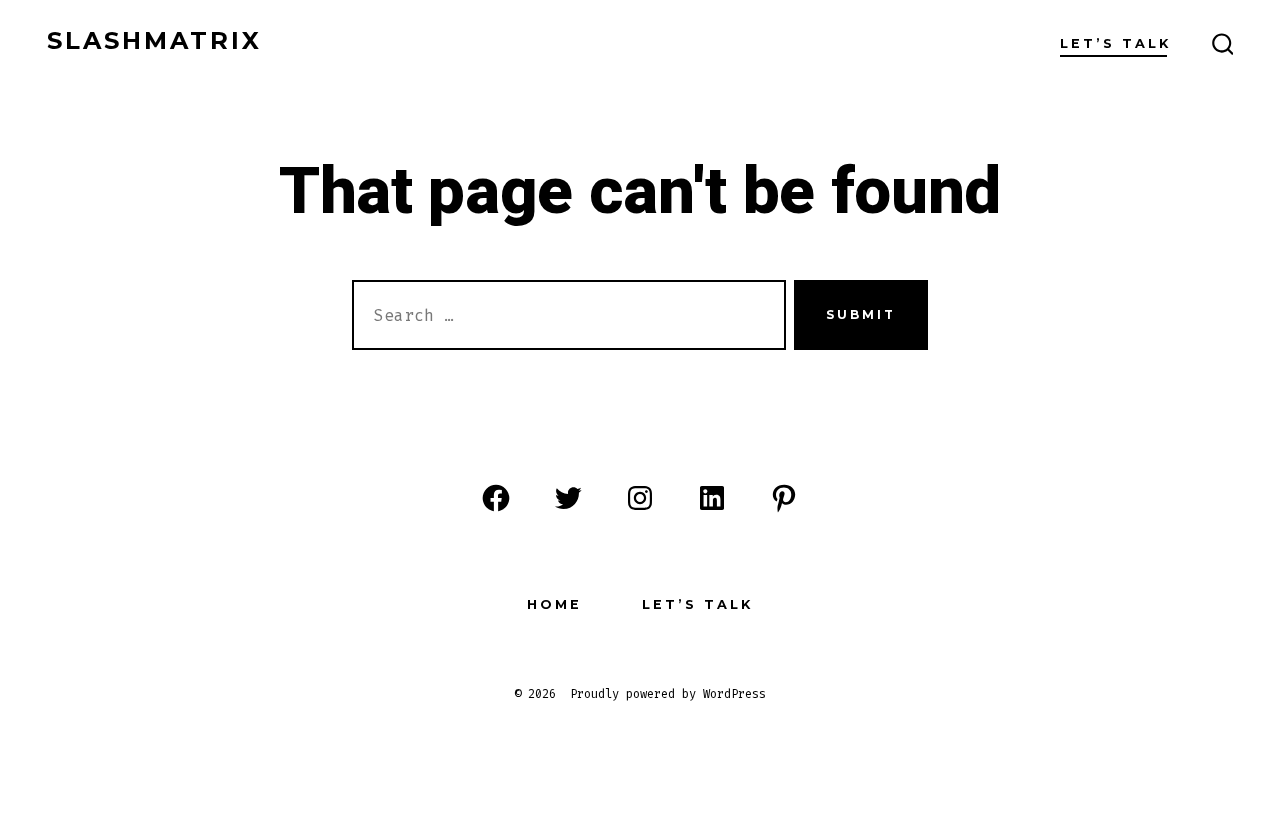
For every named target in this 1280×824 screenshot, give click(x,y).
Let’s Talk (1115, 43)
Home (554, 604)
